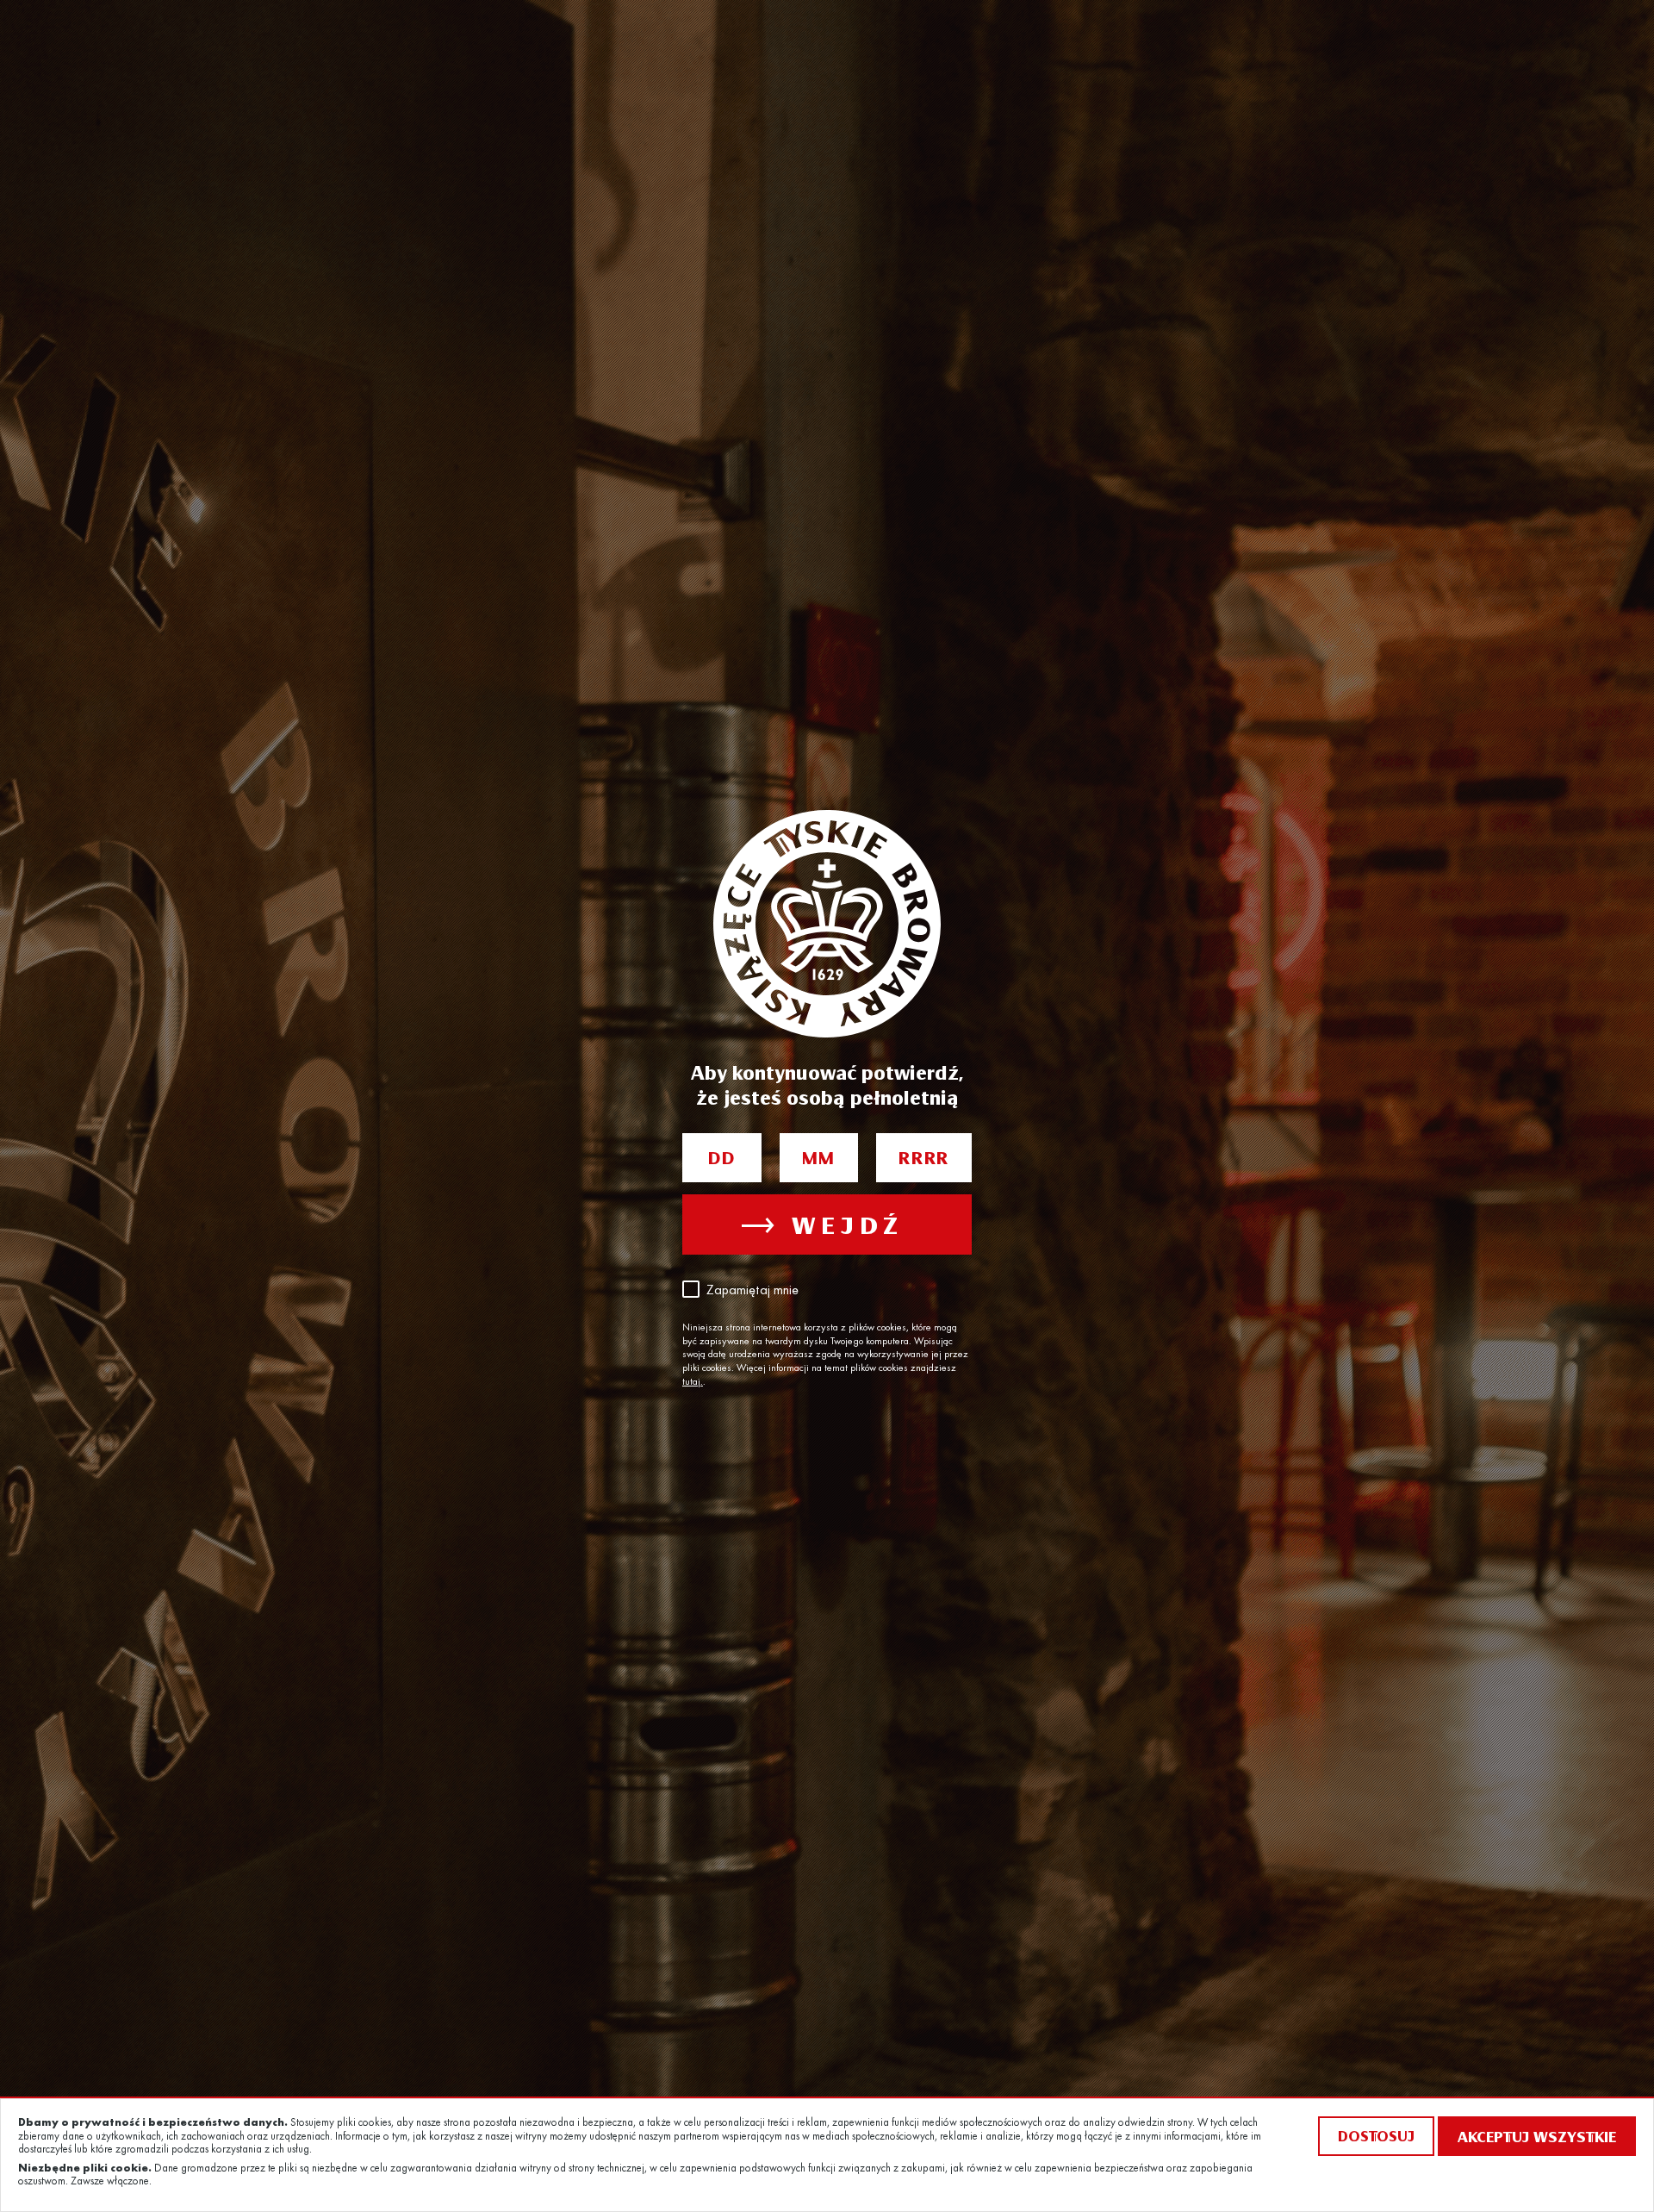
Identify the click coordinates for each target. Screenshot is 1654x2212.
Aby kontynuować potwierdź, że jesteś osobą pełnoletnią (827, 1084)
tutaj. (693, 1382)
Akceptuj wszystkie (1537, 2136)
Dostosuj (1376, 2136)
